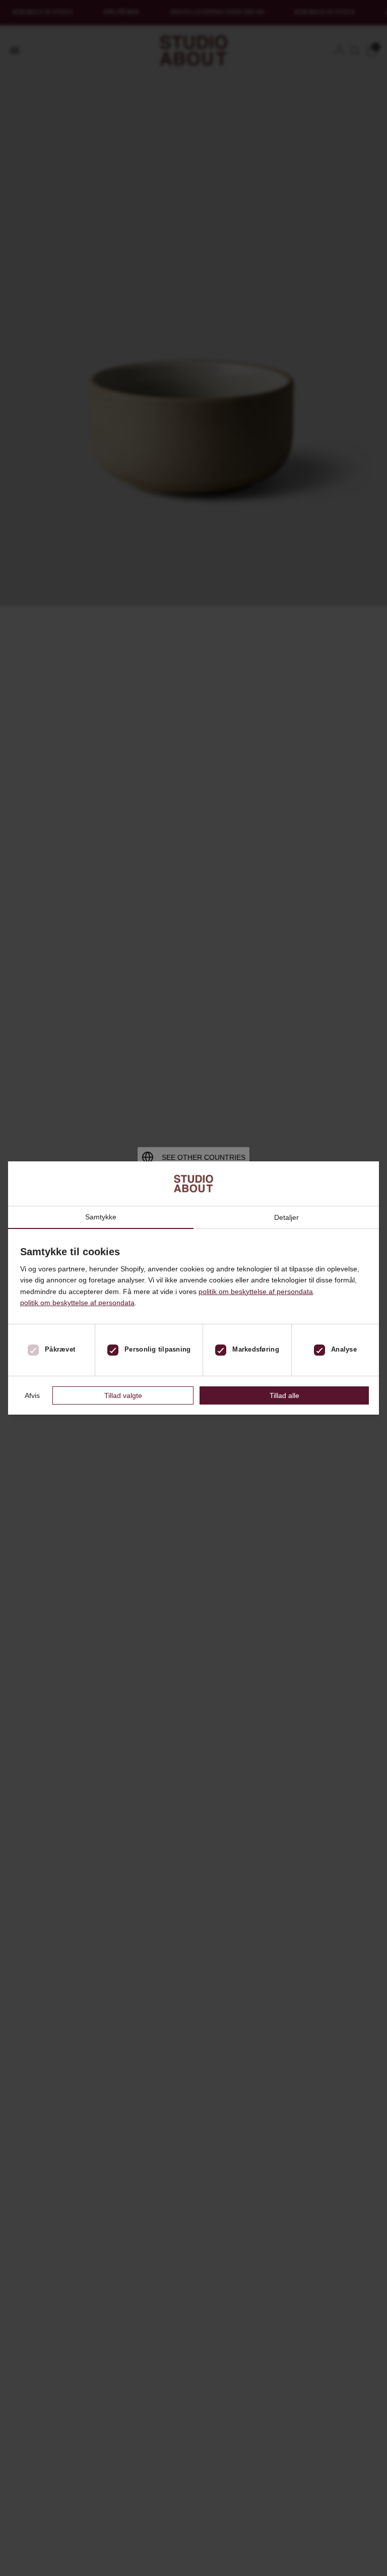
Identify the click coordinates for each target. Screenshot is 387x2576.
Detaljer (286, 1217)
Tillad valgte (123, 1395)
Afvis (32, 1395)
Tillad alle (284, 1395)
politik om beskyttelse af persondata (256, 1292)
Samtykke (101, 1217)
